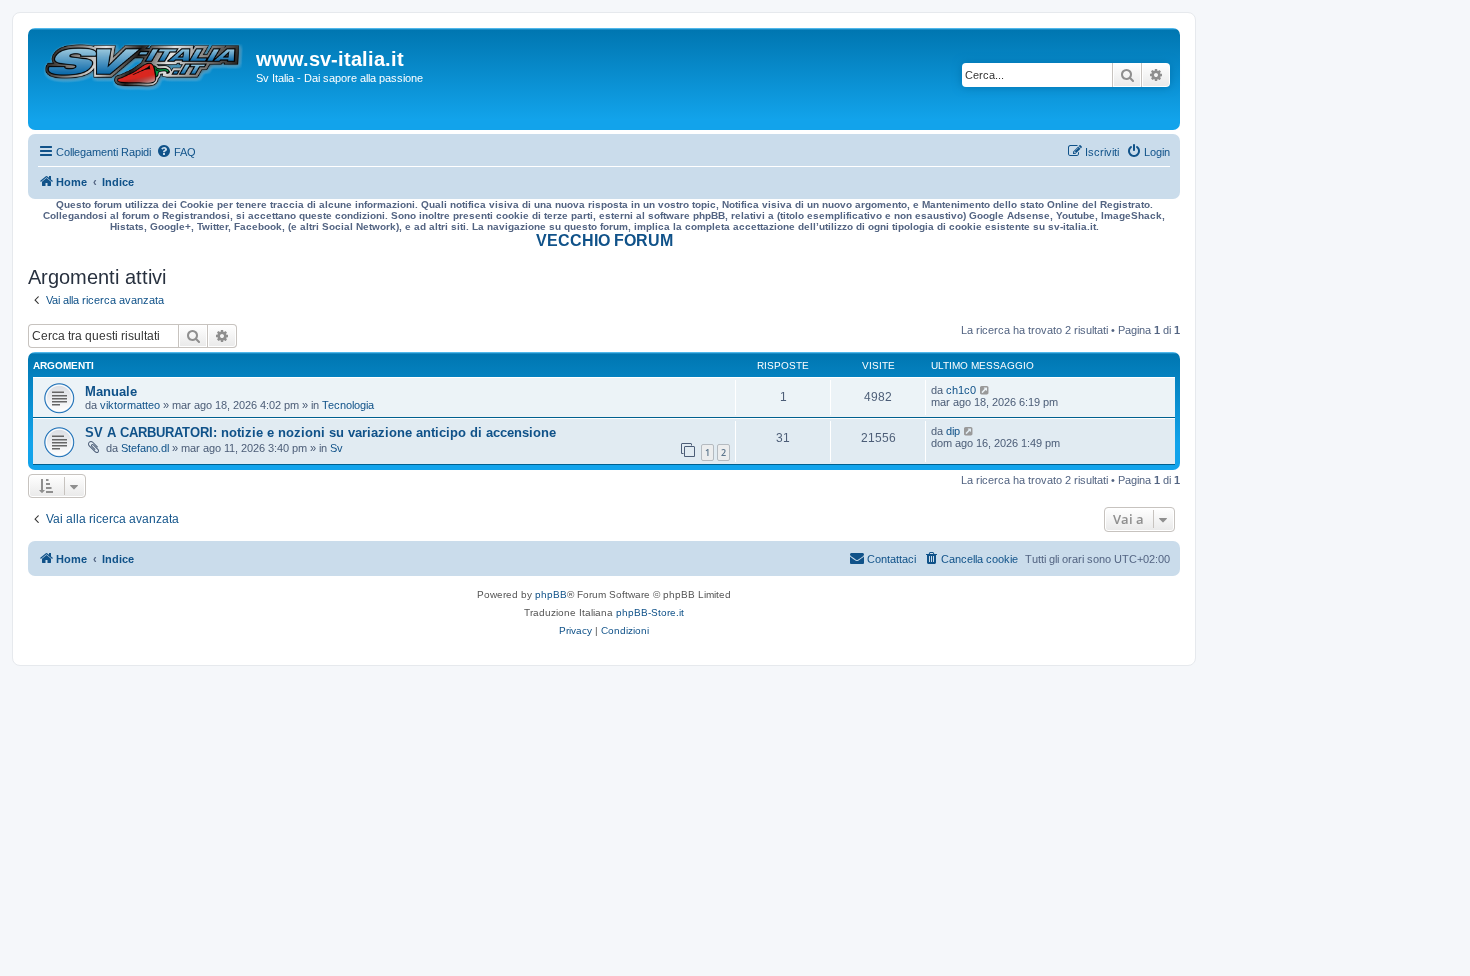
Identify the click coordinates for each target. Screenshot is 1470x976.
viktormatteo (130, 405)
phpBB (551, 594)
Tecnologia (348, 405)
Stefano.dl (145, 448)
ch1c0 (961, 390)
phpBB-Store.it (650, 612)
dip (953, 431)
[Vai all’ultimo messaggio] (985, 390)
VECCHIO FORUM (604, 240)
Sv (336, 448)
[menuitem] (176, 152)
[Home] (144, 79)
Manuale (111, 391)
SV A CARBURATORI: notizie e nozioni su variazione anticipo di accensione (320, 432)
